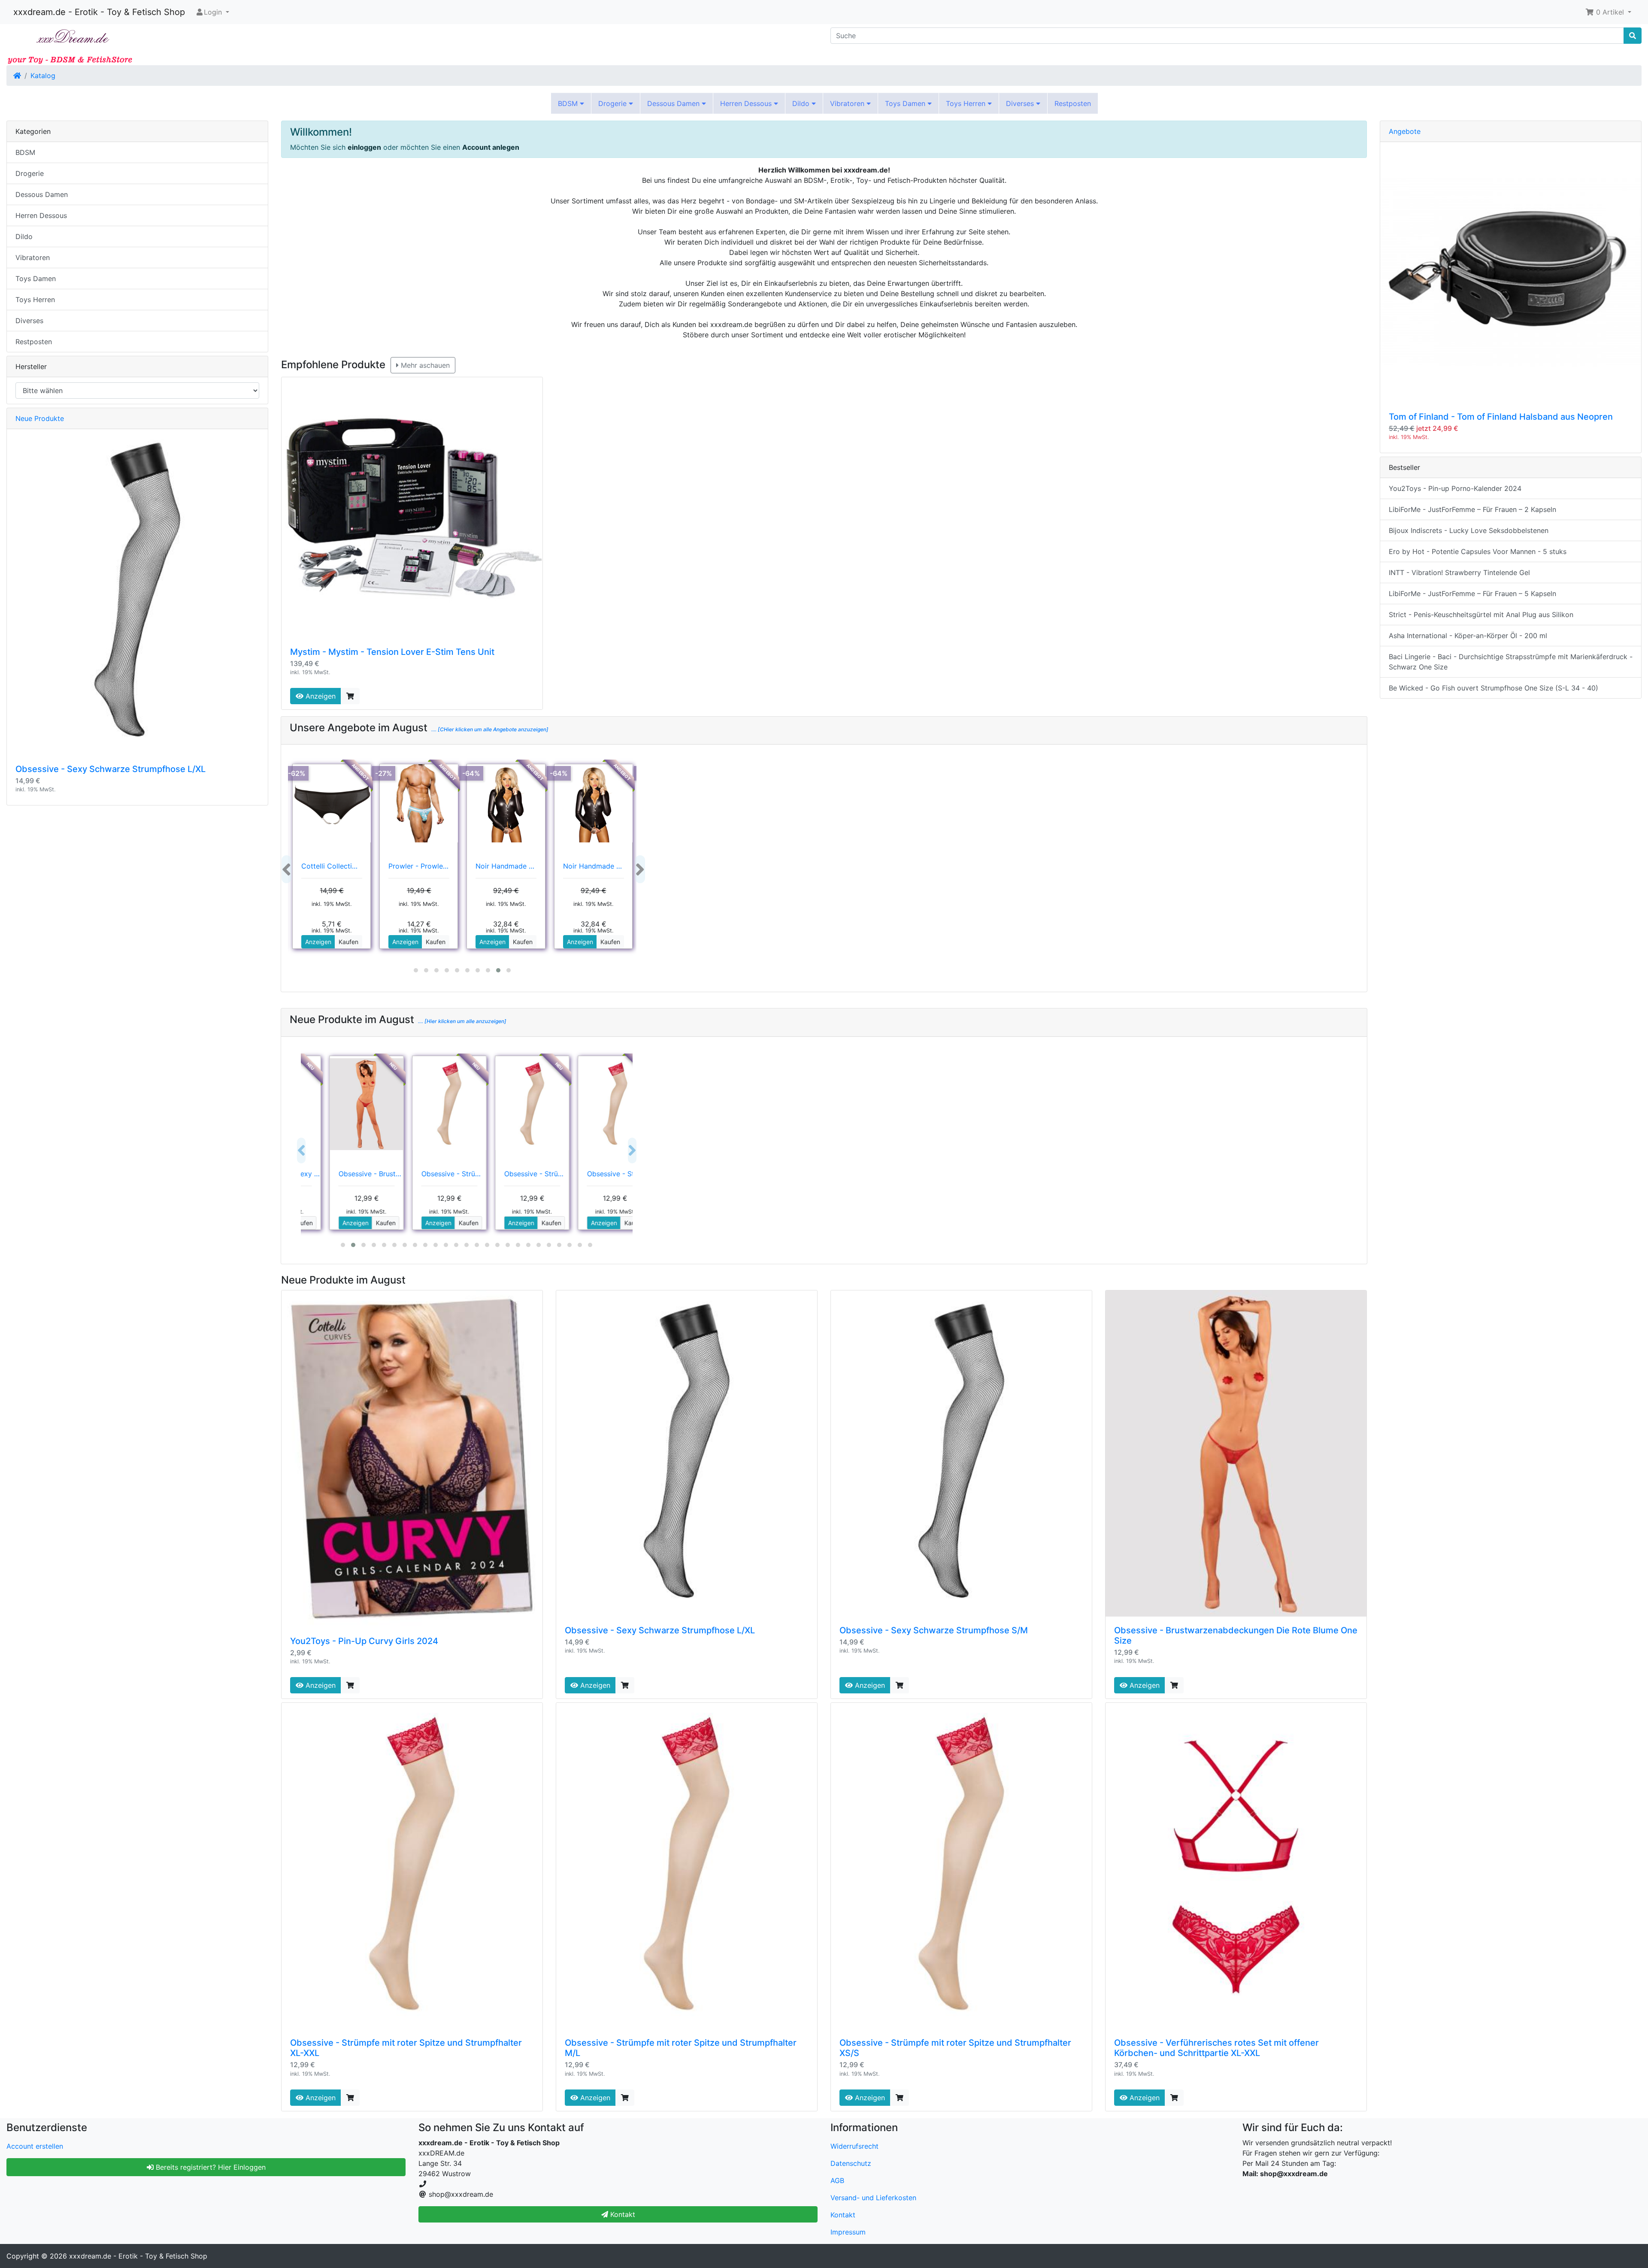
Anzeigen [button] (318, 942)
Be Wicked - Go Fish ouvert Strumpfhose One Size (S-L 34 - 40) (1493, 688)
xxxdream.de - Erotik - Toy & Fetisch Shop (99, 12)
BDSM (569, 103)
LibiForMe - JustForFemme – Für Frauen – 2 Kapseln (1472, 509)
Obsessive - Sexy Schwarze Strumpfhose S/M (934, 1630)
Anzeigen (320, 696)
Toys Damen (906, 103)
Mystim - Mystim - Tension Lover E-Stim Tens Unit (392, 652)
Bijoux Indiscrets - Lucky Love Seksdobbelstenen (1469, 530)
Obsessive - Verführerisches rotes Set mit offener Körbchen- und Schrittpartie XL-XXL (1216, 2048)
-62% (297, 773)
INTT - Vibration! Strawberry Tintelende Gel (1459, 572)
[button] (1608, 12)
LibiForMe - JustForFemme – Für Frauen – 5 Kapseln (1472, 593)
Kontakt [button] (622, 2214)
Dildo (802, 103)
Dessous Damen (674, 103)
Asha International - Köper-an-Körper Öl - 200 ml (1468, 636)
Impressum (848, 2232)
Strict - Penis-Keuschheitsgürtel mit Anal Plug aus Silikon (1481, 615)
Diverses (1021, 103)
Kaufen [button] (348, 942)
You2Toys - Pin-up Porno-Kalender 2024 (1455, 488)
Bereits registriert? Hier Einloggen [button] (210, 2167)
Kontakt (843, 2215)
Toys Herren (967, 103)
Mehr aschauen (424, 365)
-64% (471, 773)
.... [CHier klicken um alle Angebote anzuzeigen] (489, 729)
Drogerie (613, 103)
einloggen (364, 147)
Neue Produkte (40, 418)
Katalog (43, 76)
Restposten (1073, 103)
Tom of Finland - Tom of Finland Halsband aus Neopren (1501, 417)
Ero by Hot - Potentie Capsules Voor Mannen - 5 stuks (1478, 551)
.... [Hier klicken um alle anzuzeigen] (462, 1021)
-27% (384, 773)
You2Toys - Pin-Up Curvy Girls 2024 (364, 1641)
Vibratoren (848, 103)
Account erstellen (35, 2146)
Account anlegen (491, 147)
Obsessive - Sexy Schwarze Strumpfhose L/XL (660, 1630)
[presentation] (286, 869)
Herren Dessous (747, 103)
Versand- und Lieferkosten (873, 2198)
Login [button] (213, 12)
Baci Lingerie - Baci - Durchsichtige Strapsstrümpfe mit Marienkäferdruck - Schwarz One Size (1511, 662)
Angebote (1405, 131)
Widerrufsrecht (854, 2146)
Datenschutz (851, 2163)
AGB (837, 2180)
